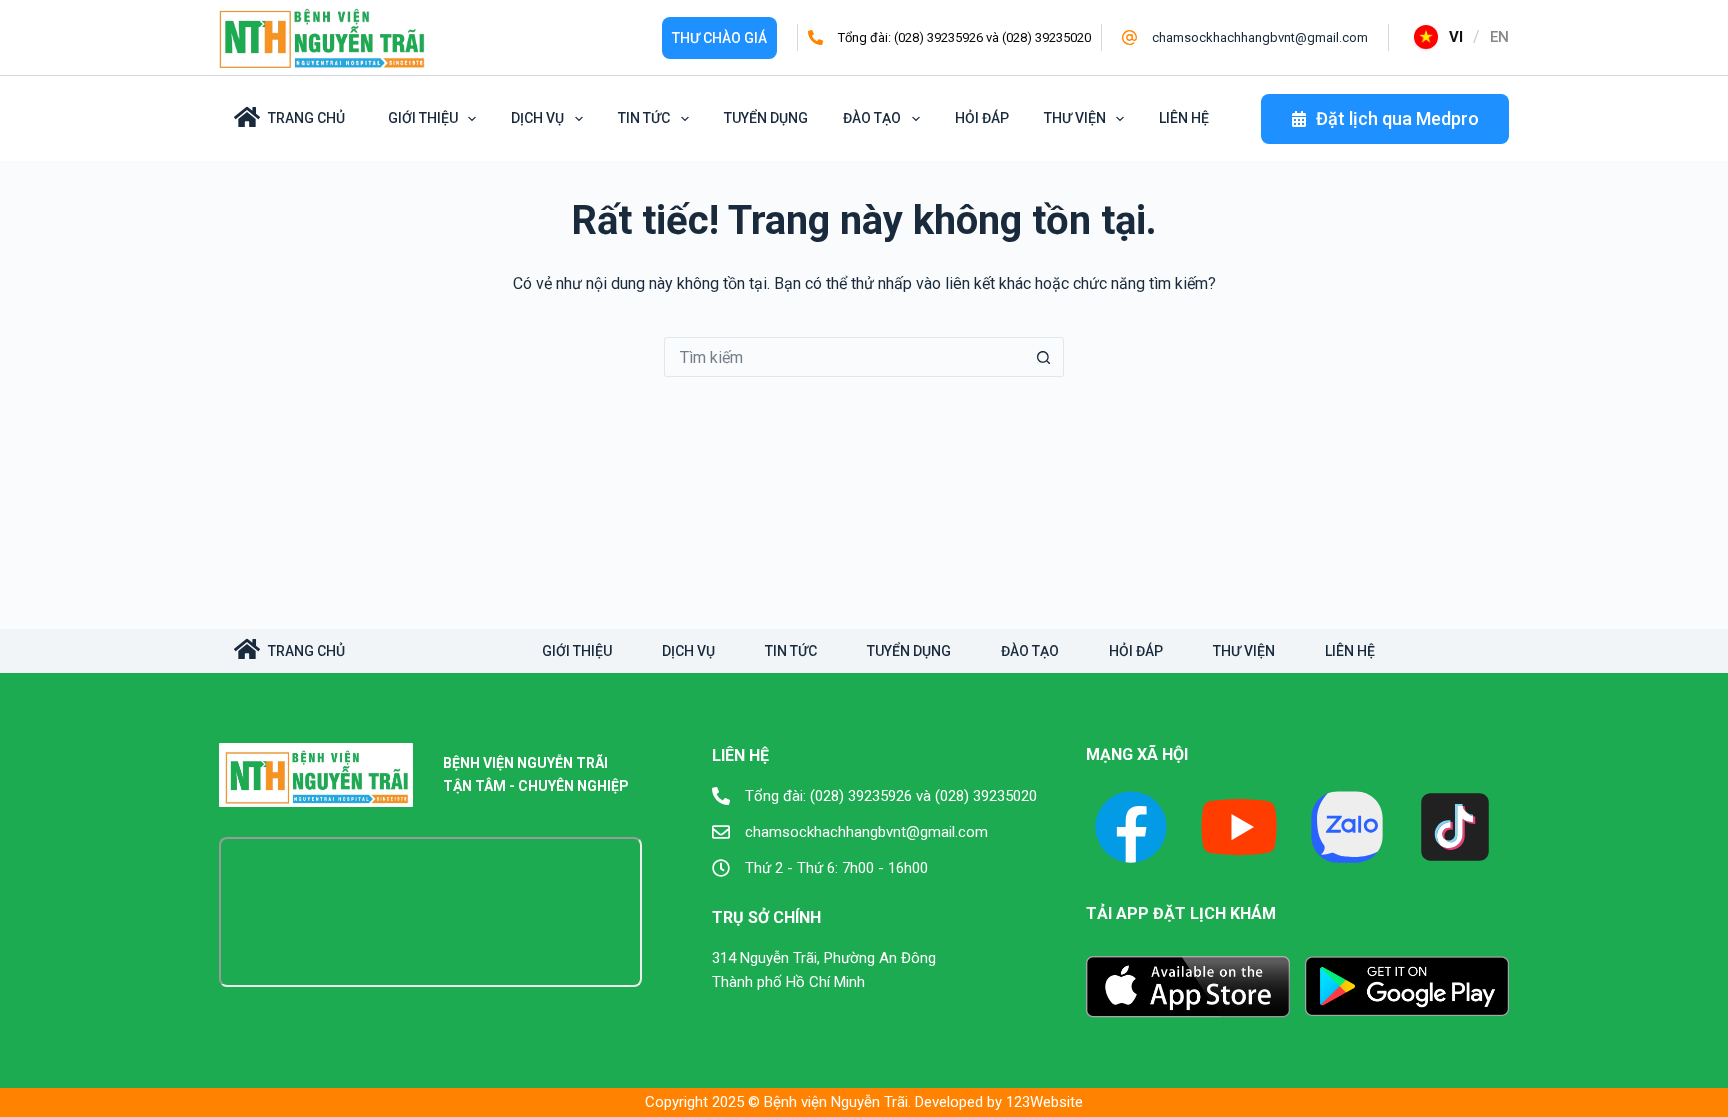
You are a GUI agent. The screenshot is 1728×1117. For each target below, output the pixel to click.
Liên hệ (1184, 118)
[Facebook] (1131, 827)
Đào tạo (872, 118)
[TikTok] (1455, 827)
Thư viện (1075, 118)
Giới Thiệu (423, 118)
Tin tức (644, 118)
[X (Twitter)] (1347, 827)
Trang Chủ (306, 118)
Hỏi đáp (982, 118)
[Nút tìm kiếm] (1044, 357)
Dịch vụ (537, 118)
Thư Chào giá (719, 38)
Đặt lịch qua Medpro (1397, 118)
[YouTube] (1239, 827)
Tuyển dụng (766, 118)
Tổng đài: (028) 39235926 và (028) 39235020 (964, 37)
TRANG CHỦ (306, 651)
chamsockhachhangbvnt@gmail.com (1260, 37)
